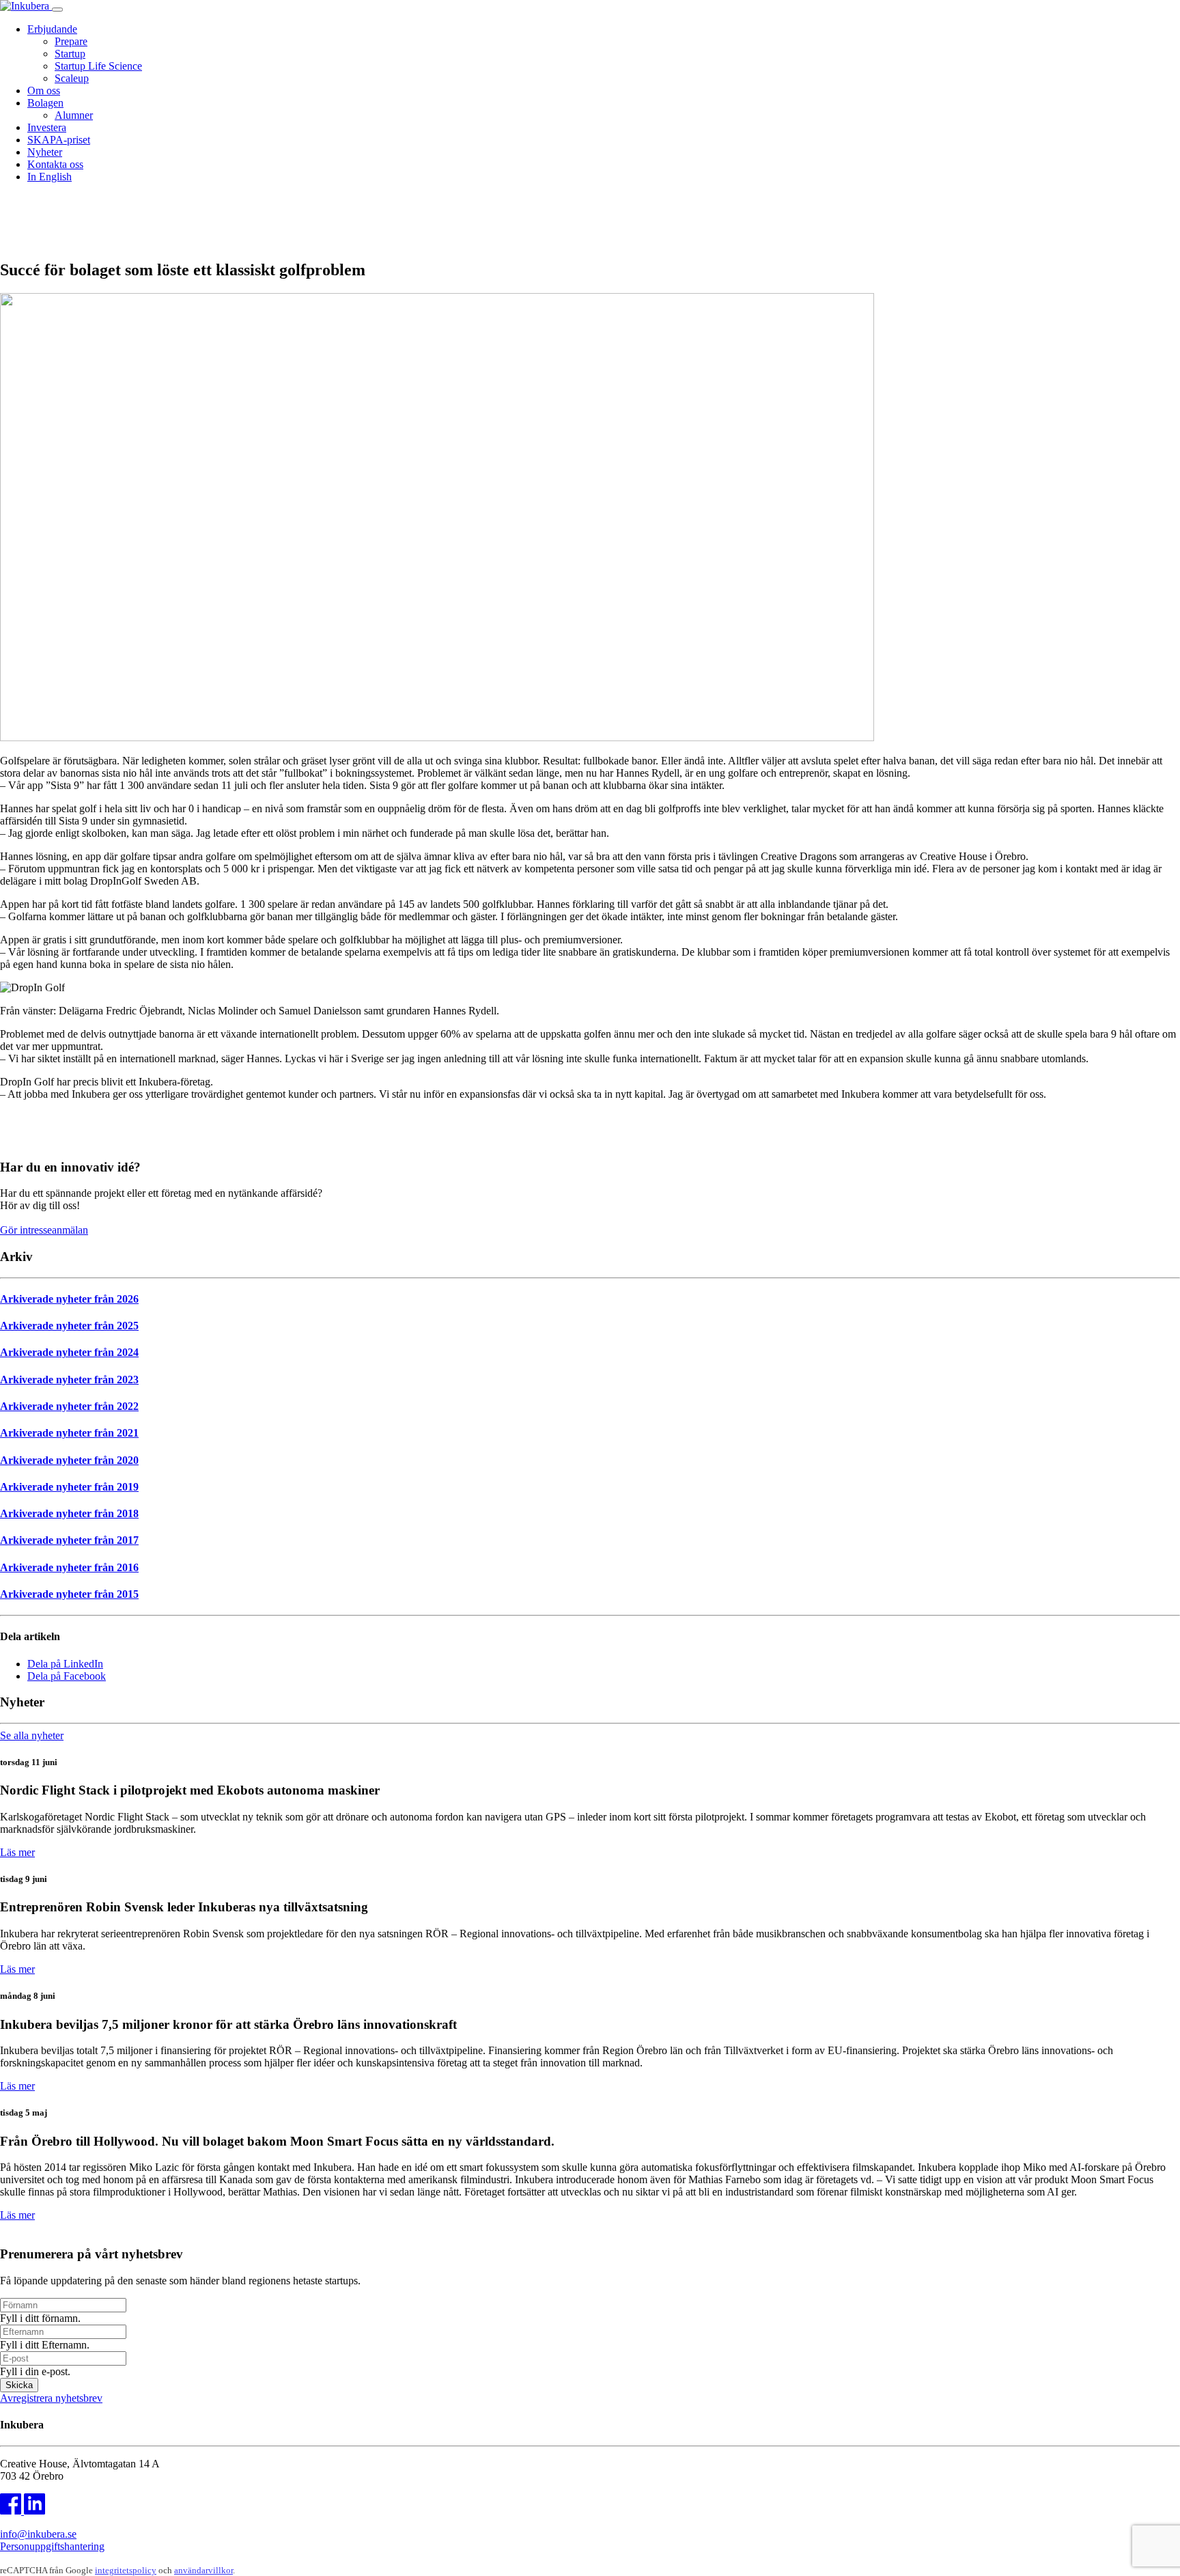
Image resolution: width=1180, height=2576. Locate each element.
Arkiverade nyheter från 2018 (69, 1513)
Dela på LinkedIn (65, 1664)
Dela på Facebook (67, 1676)
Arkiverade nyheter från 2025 (69, 1326)
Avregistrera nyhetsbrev (51, 2398)
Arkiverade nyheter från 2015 (69, 1594)
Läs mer (17, 1852)
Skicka (19, 2385)
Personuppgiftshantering (52, 2546)
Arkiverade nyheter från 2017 (69, 1540)
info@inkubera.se (38, 2534)
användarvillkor (203, 2570)
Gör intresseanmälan (44, 1230)
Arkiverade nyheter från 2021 (69, 1433)
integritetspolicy (126, 2570)
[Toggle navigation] (57, 10)
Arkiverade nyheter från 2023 (69, 1380)
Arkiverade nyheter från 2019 (69, 1487)
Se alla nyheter (32, 1735)
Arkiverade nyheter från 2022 (69, 1406)
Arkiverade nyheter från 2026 (69, 1299)
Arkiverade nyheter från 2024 (69, 1352)
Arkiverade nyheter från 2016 (69, 1567)
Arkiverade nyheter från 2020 (69, 1460)
